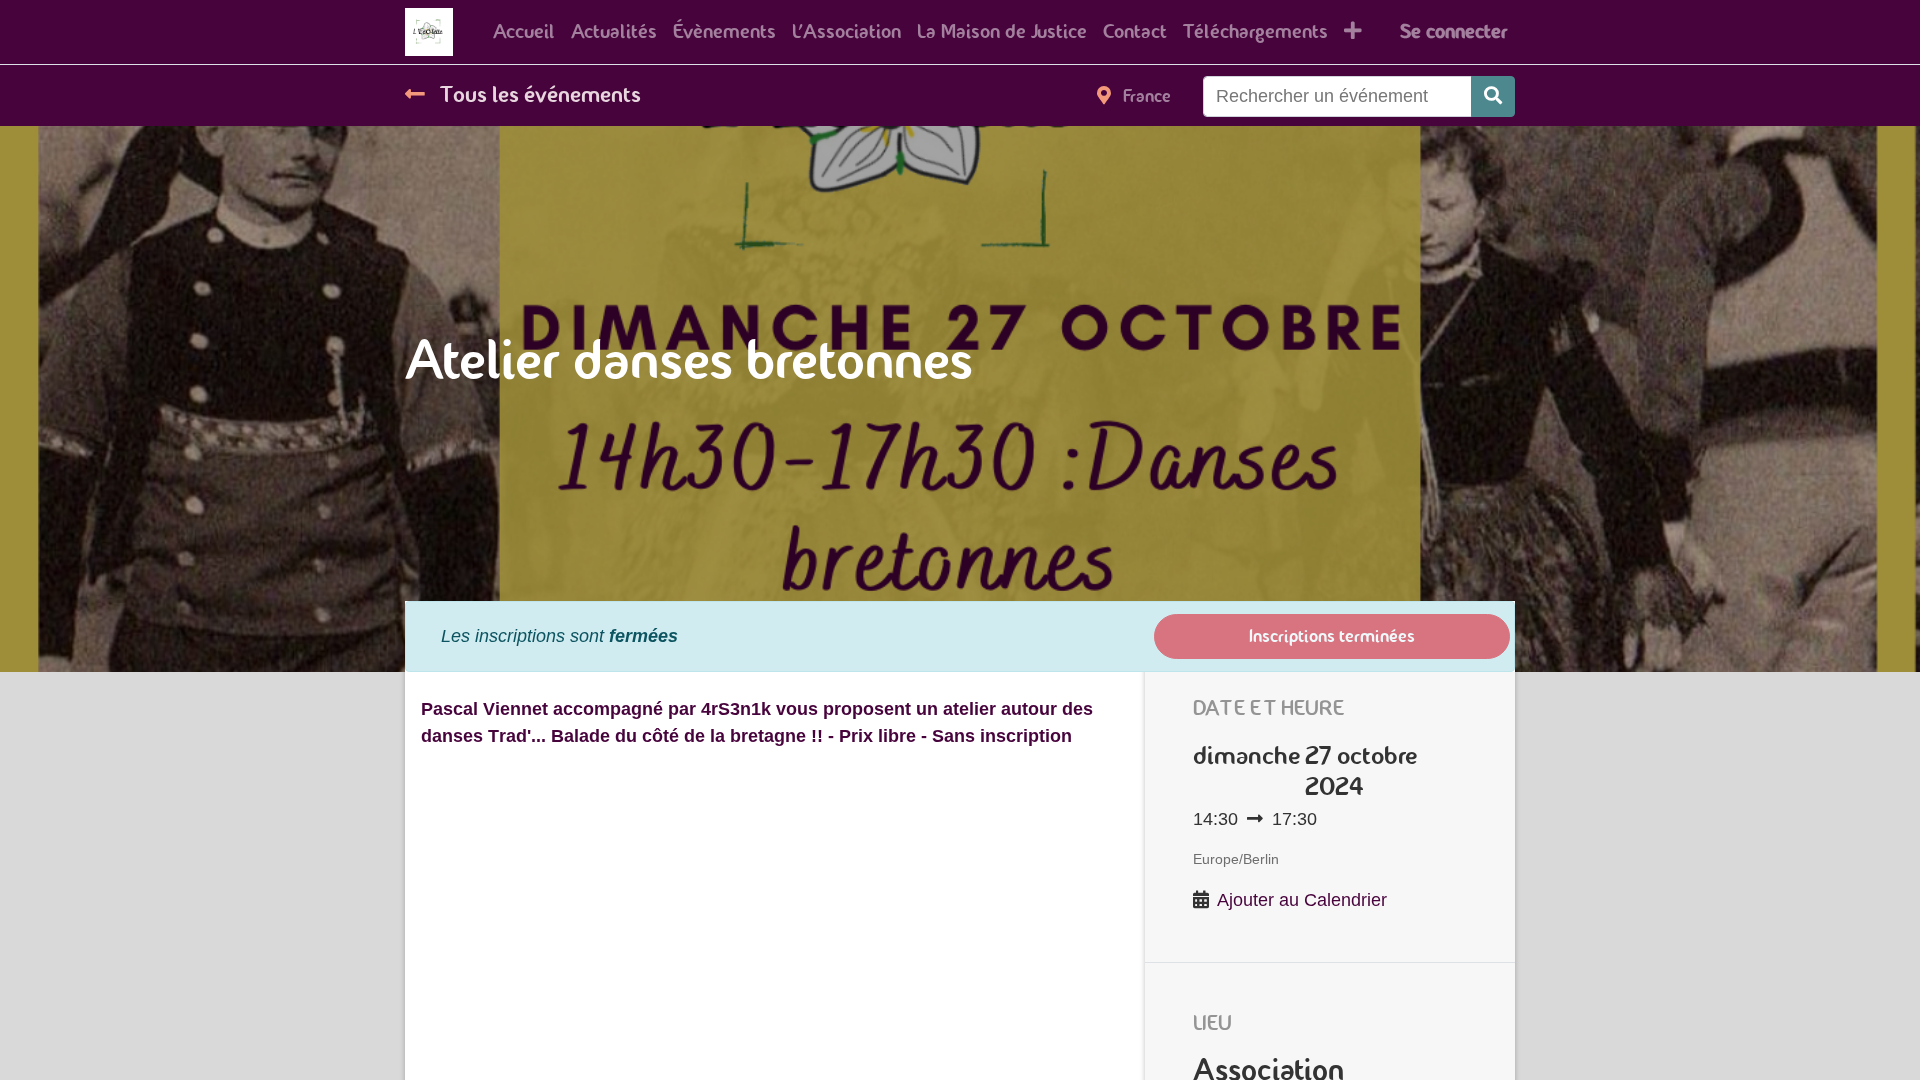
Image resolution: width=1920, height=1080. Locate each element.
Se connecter (1453, 31)
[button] (1353, 32)
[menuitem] (524, 32)
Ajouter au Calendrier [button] (1302, 900)
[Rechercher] (1493, 96)
